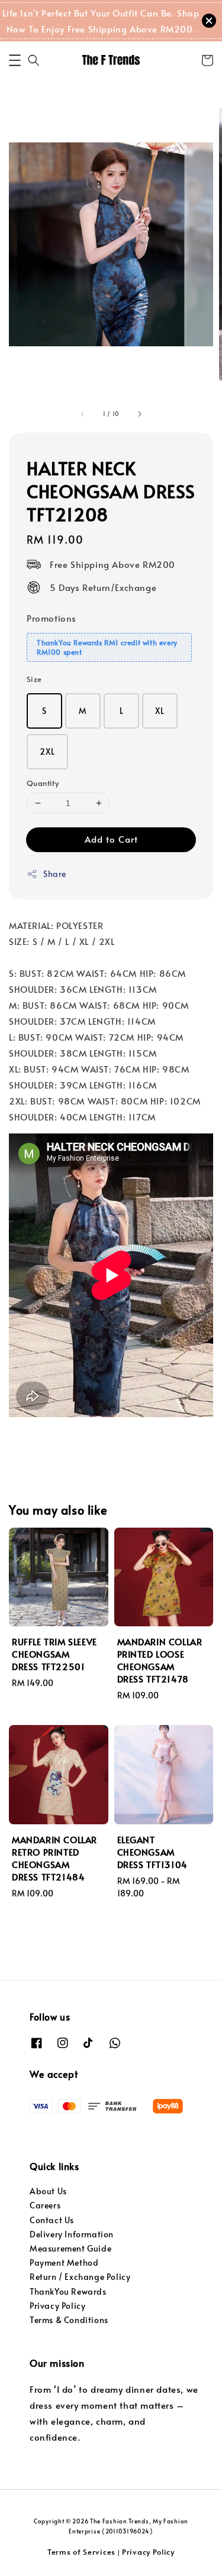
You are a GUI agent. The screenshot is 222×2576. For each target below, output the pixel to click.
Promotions (52, 618)
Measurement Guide (70, 2248)
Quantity (43, 783)
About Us (48, 2191)
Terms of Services (81, 2552)
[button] (15, 60)
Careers (45, 2205)
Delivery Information (72, 2234)
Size (34, 679)
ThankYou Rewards (68, 2291)
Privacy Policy (57, 2306)
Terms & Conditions (69, 2320)
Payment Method (64, 2262)
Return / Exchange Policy (80, 2277)
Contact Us (52, 2220)
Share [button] (55, 874)
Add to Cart (111, 839)
